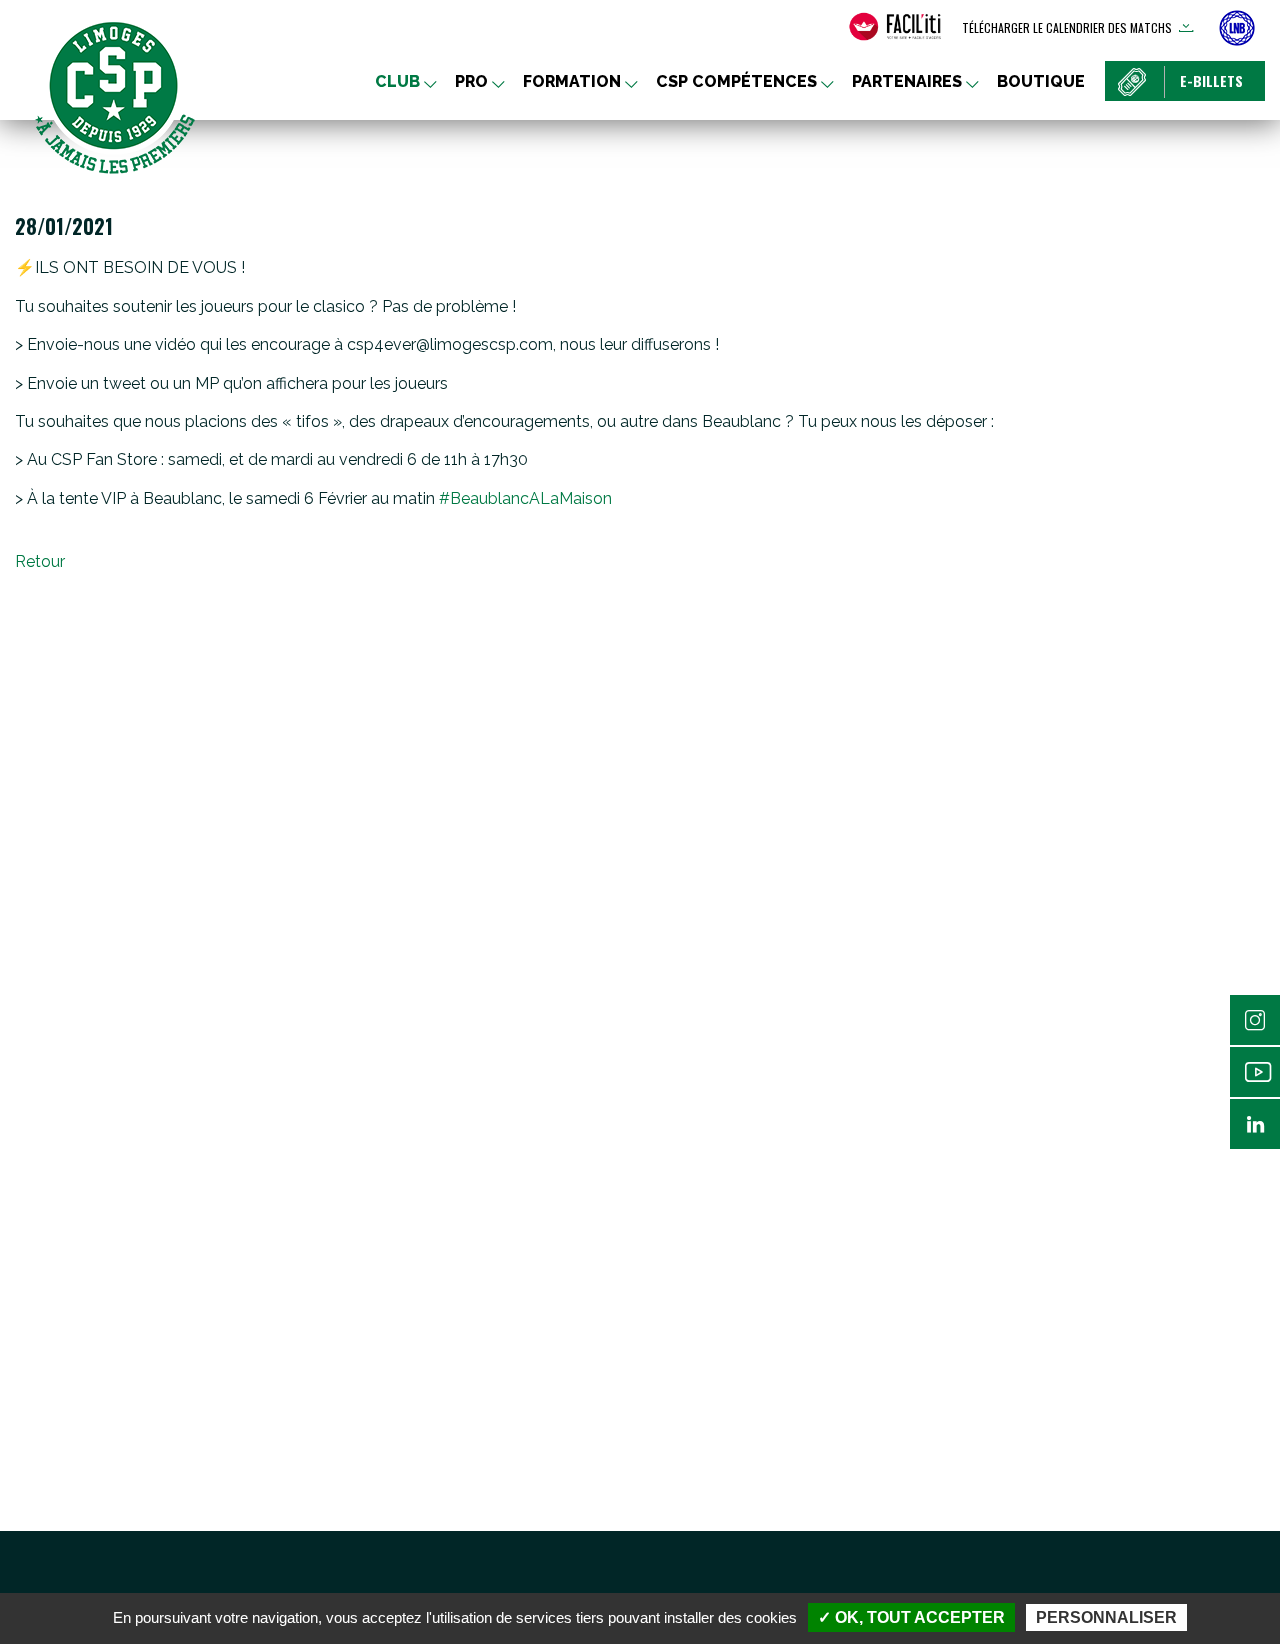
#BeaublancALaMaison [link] (525, 498)
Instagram (1255, 1020)
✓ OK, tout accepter (911, 1617)
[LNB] (1237, 28)
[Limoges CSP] (115, 95)
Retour (40, 561)
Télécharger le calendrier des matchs (1067, 27)
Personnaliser (1106, 1617)
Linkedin (1255, 1124)
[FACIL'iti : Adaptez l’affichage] (895, 27)
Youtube (1255, 1072)
